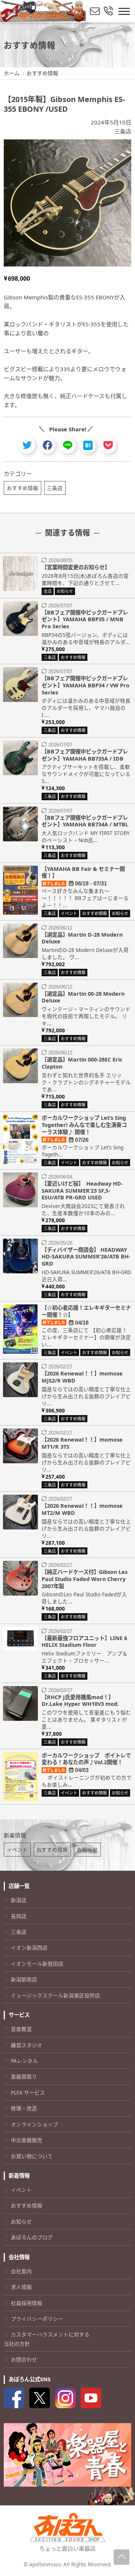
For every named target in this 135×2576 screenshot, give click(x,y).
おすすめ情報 (22, 488)
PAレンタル (24, 2061)
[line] (68, 445)
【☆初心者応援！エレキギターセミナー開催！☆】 (86, 1311)
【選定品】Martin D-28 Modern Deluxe (82, 938)
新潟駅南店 (24, 1979)
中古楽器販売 (27, 2140)
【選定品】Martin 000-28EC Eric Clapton (82, 1063)
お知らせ (87, 1850)
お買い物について (32, 2156)
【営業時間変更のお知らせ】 (76, 567)
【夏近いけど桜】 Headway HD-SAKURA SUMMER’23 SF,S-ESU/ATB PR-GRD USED (82, 1190)
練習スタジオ (27, 2045)
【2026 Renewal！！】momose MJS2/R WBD (82, 1377)
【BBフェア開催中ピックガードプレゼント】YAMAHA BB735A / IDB (85, 755)
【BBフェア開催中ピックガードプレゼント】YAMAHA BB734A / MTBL (85, 821)
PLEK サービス (28, 2093)
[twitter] (27, 445)
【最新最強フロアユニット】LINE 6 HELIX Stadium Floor (84, 1642)
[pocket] (108, 445)
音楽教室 (21, 2029)
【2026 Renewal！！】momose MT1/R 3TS (82, 1443)
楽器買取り (24, 2076)
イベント (17, 1850)
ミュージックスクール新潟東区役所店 (55, 1995)
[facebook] (47, 445)
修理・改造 (24, 2108)
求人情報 (21, 2287)
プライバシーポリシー (37, 2319)
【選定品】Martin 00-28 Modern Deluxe (83, 997)
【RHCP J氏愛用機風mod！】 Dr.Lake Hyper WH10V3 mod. (80, 1701)
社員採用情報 (27, 2303)
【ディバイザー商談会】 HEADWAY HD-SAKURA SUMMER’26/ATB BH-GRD (86, 1257)
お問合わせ (24, 2359)
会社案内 (21, 2271)
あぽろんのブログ (32, 2237)
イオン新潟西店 (29, 1948)
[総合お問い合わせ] (108, 11)
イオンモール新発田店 (37, 1964)
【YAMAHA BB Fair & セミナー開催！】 (83, 872)
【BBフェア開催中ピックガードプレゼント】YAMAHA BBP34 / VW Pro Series (85, 685)
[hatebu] (88, 445)
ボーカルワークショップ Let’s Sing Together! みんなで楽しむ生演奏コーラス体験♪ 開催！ (84, 1125)
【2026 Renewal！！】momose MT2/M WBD (82, 1509)
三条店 (123, 131)
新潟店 (19, 1900)
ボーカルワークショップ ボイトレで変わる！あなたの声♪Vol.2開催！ (86, 1759)
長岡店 (19, 1916)
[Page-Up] (121, 2557)
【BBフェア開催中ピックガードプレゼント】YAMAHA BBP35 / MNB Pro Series (85, 619)
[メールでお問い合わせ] (95, 11)
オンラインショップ (34, 2124)
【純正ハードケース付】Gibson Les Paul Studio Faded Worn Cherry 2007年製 (85, 1579)
